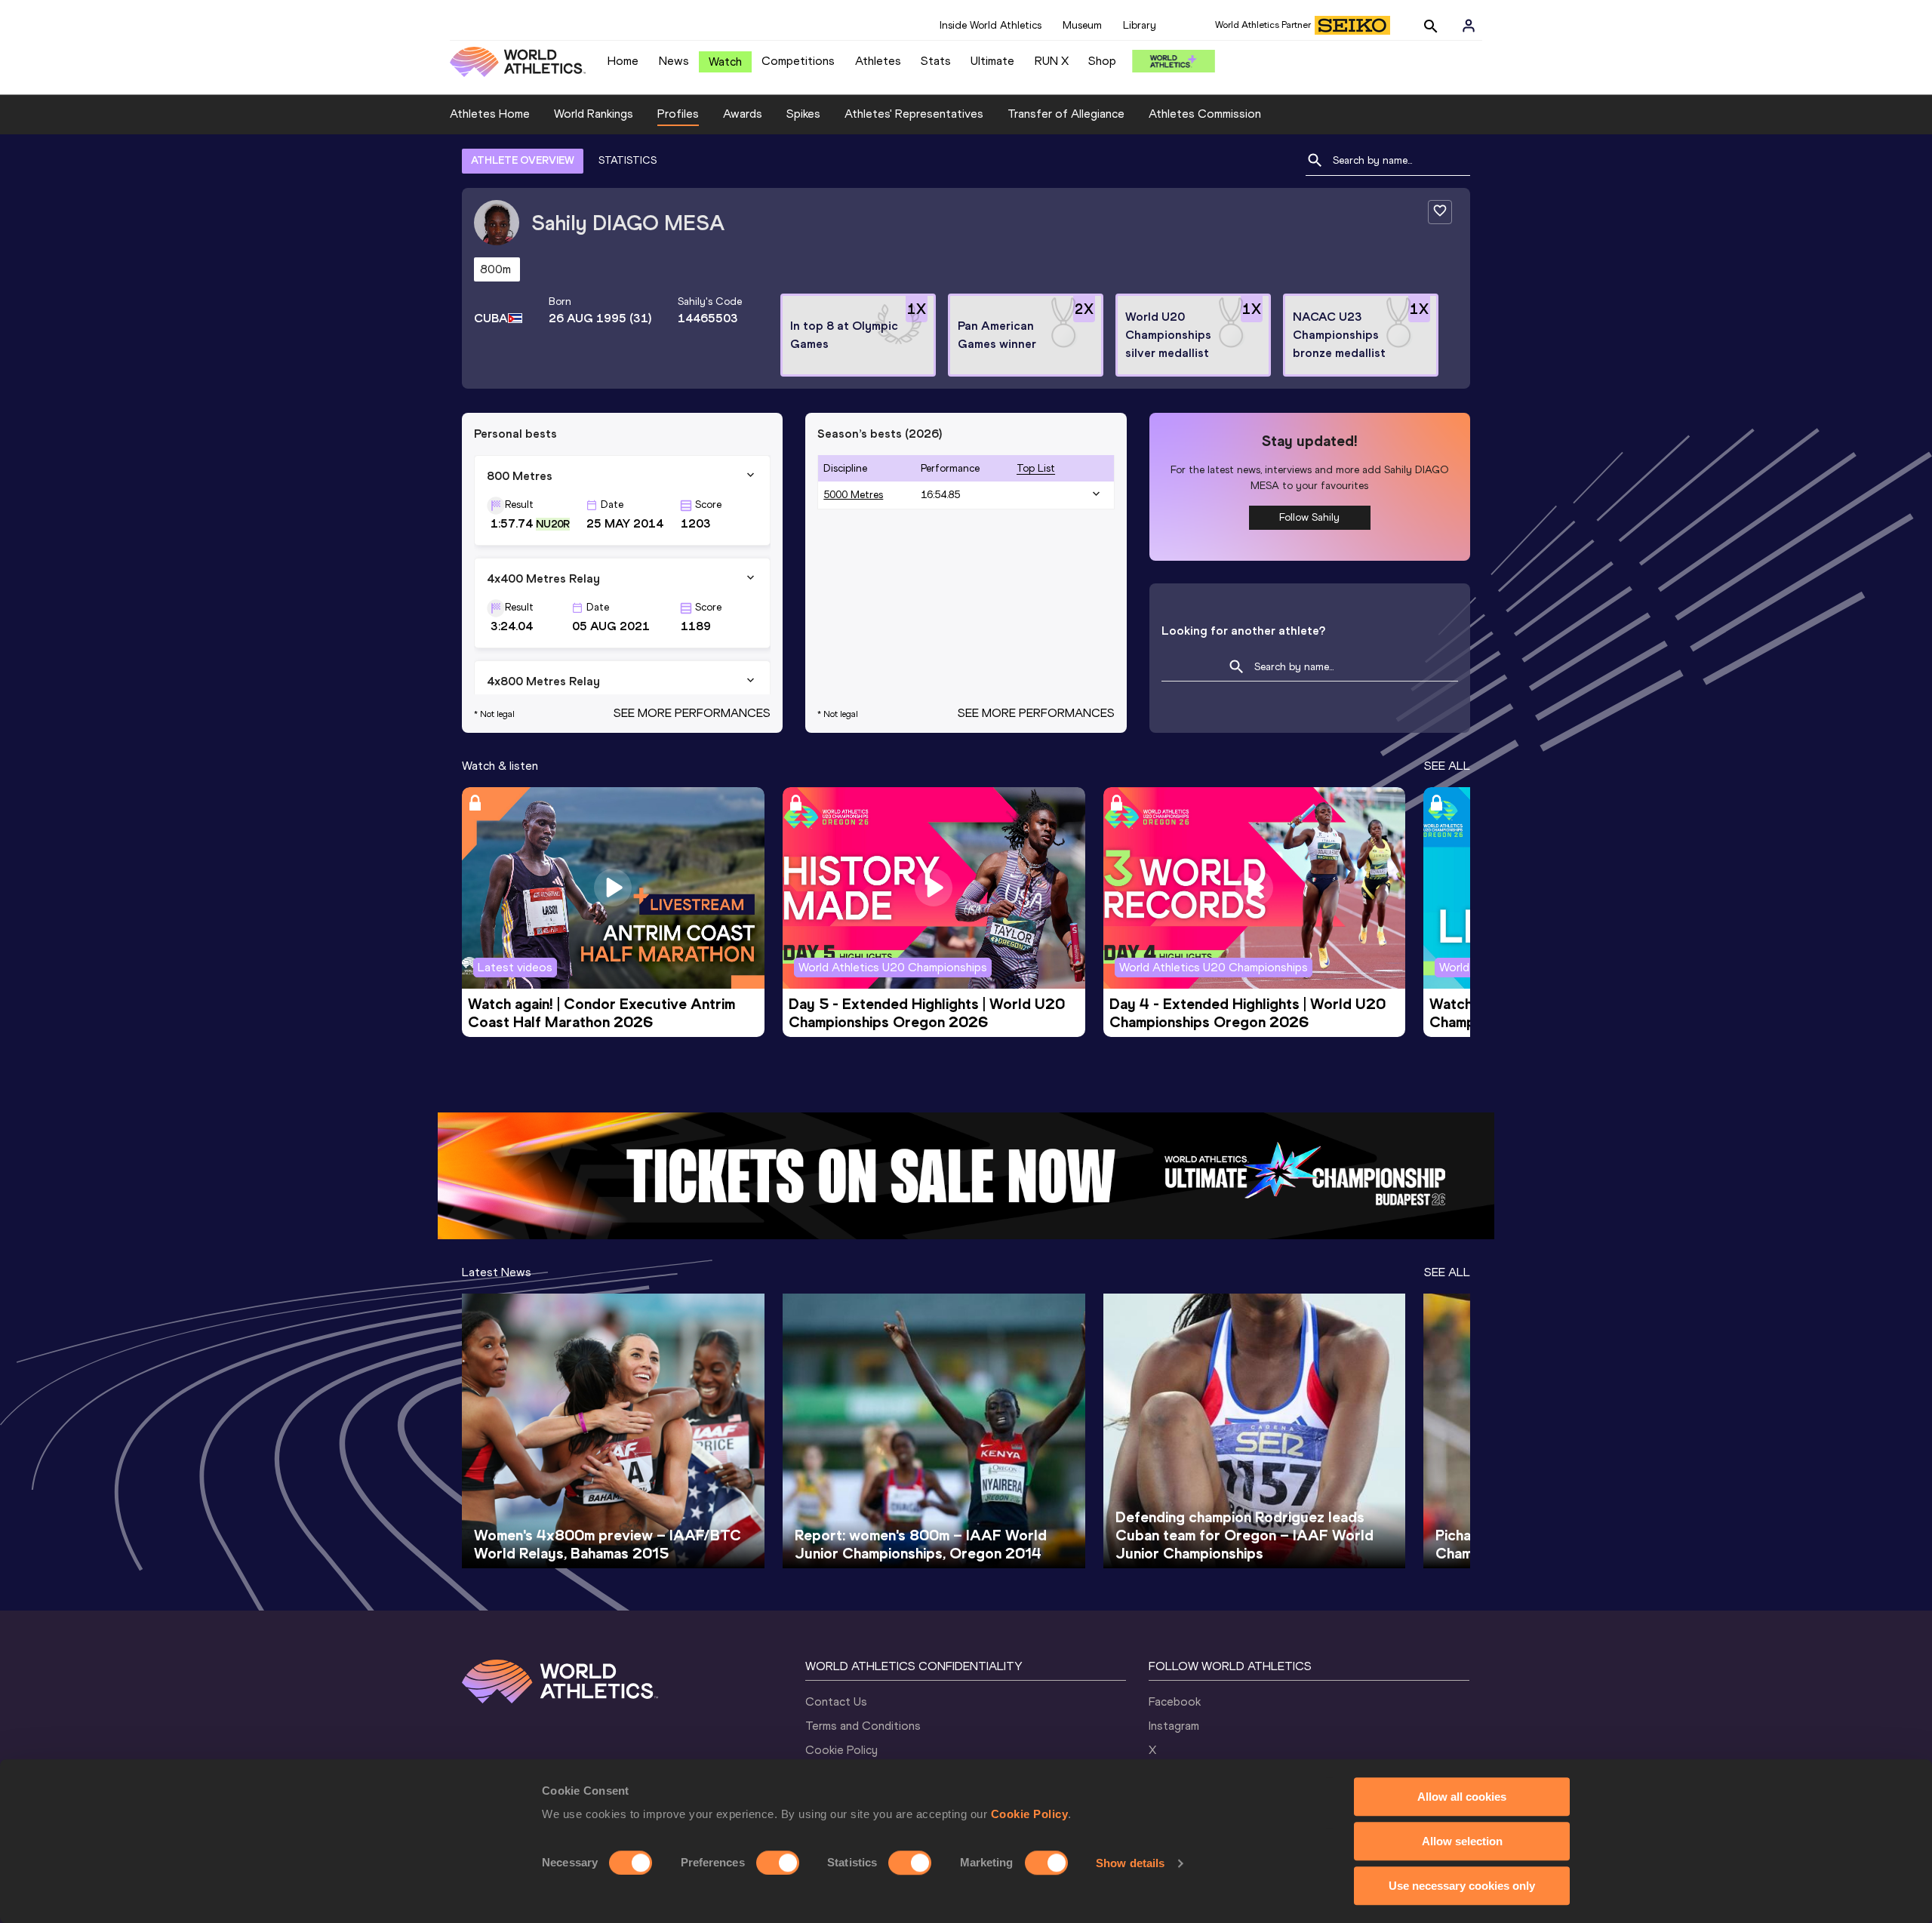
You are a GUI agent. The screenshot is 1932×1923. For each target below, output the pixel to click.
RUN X (1052, 61)
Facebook (1175, 1701)
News (674, 61)
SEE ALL (1447, 766)
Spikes (803, 114)
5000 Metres (853, 495)
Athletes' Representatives (914, 114)
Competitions (798, 61)
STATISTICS (628, 160)
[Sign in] (1469, 26)
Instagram (1174, 1726)
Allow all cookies (1462, 1797)
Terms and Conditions (863, 1726)
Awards (743, 114)
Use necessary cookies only (1462, 1886)
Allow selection (1462, 1841)
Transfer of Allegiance (1066, 114)
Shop (1102, 61)
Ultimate (992, 61)
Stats (936, 61)
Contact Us (836, 1701)
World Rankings (594, 114)
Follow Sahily (1309, 517)
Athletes (878, 61)
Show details (1130, 1863)
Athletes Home (490, 114)
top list (1036, 468)
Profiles (678, 114)
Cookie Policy (1030, 1814)
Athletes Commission (1205, 114)
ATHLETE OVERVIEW (523, 160)
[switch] (778, 1863)
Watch (725, 62)
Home (623, 61)
